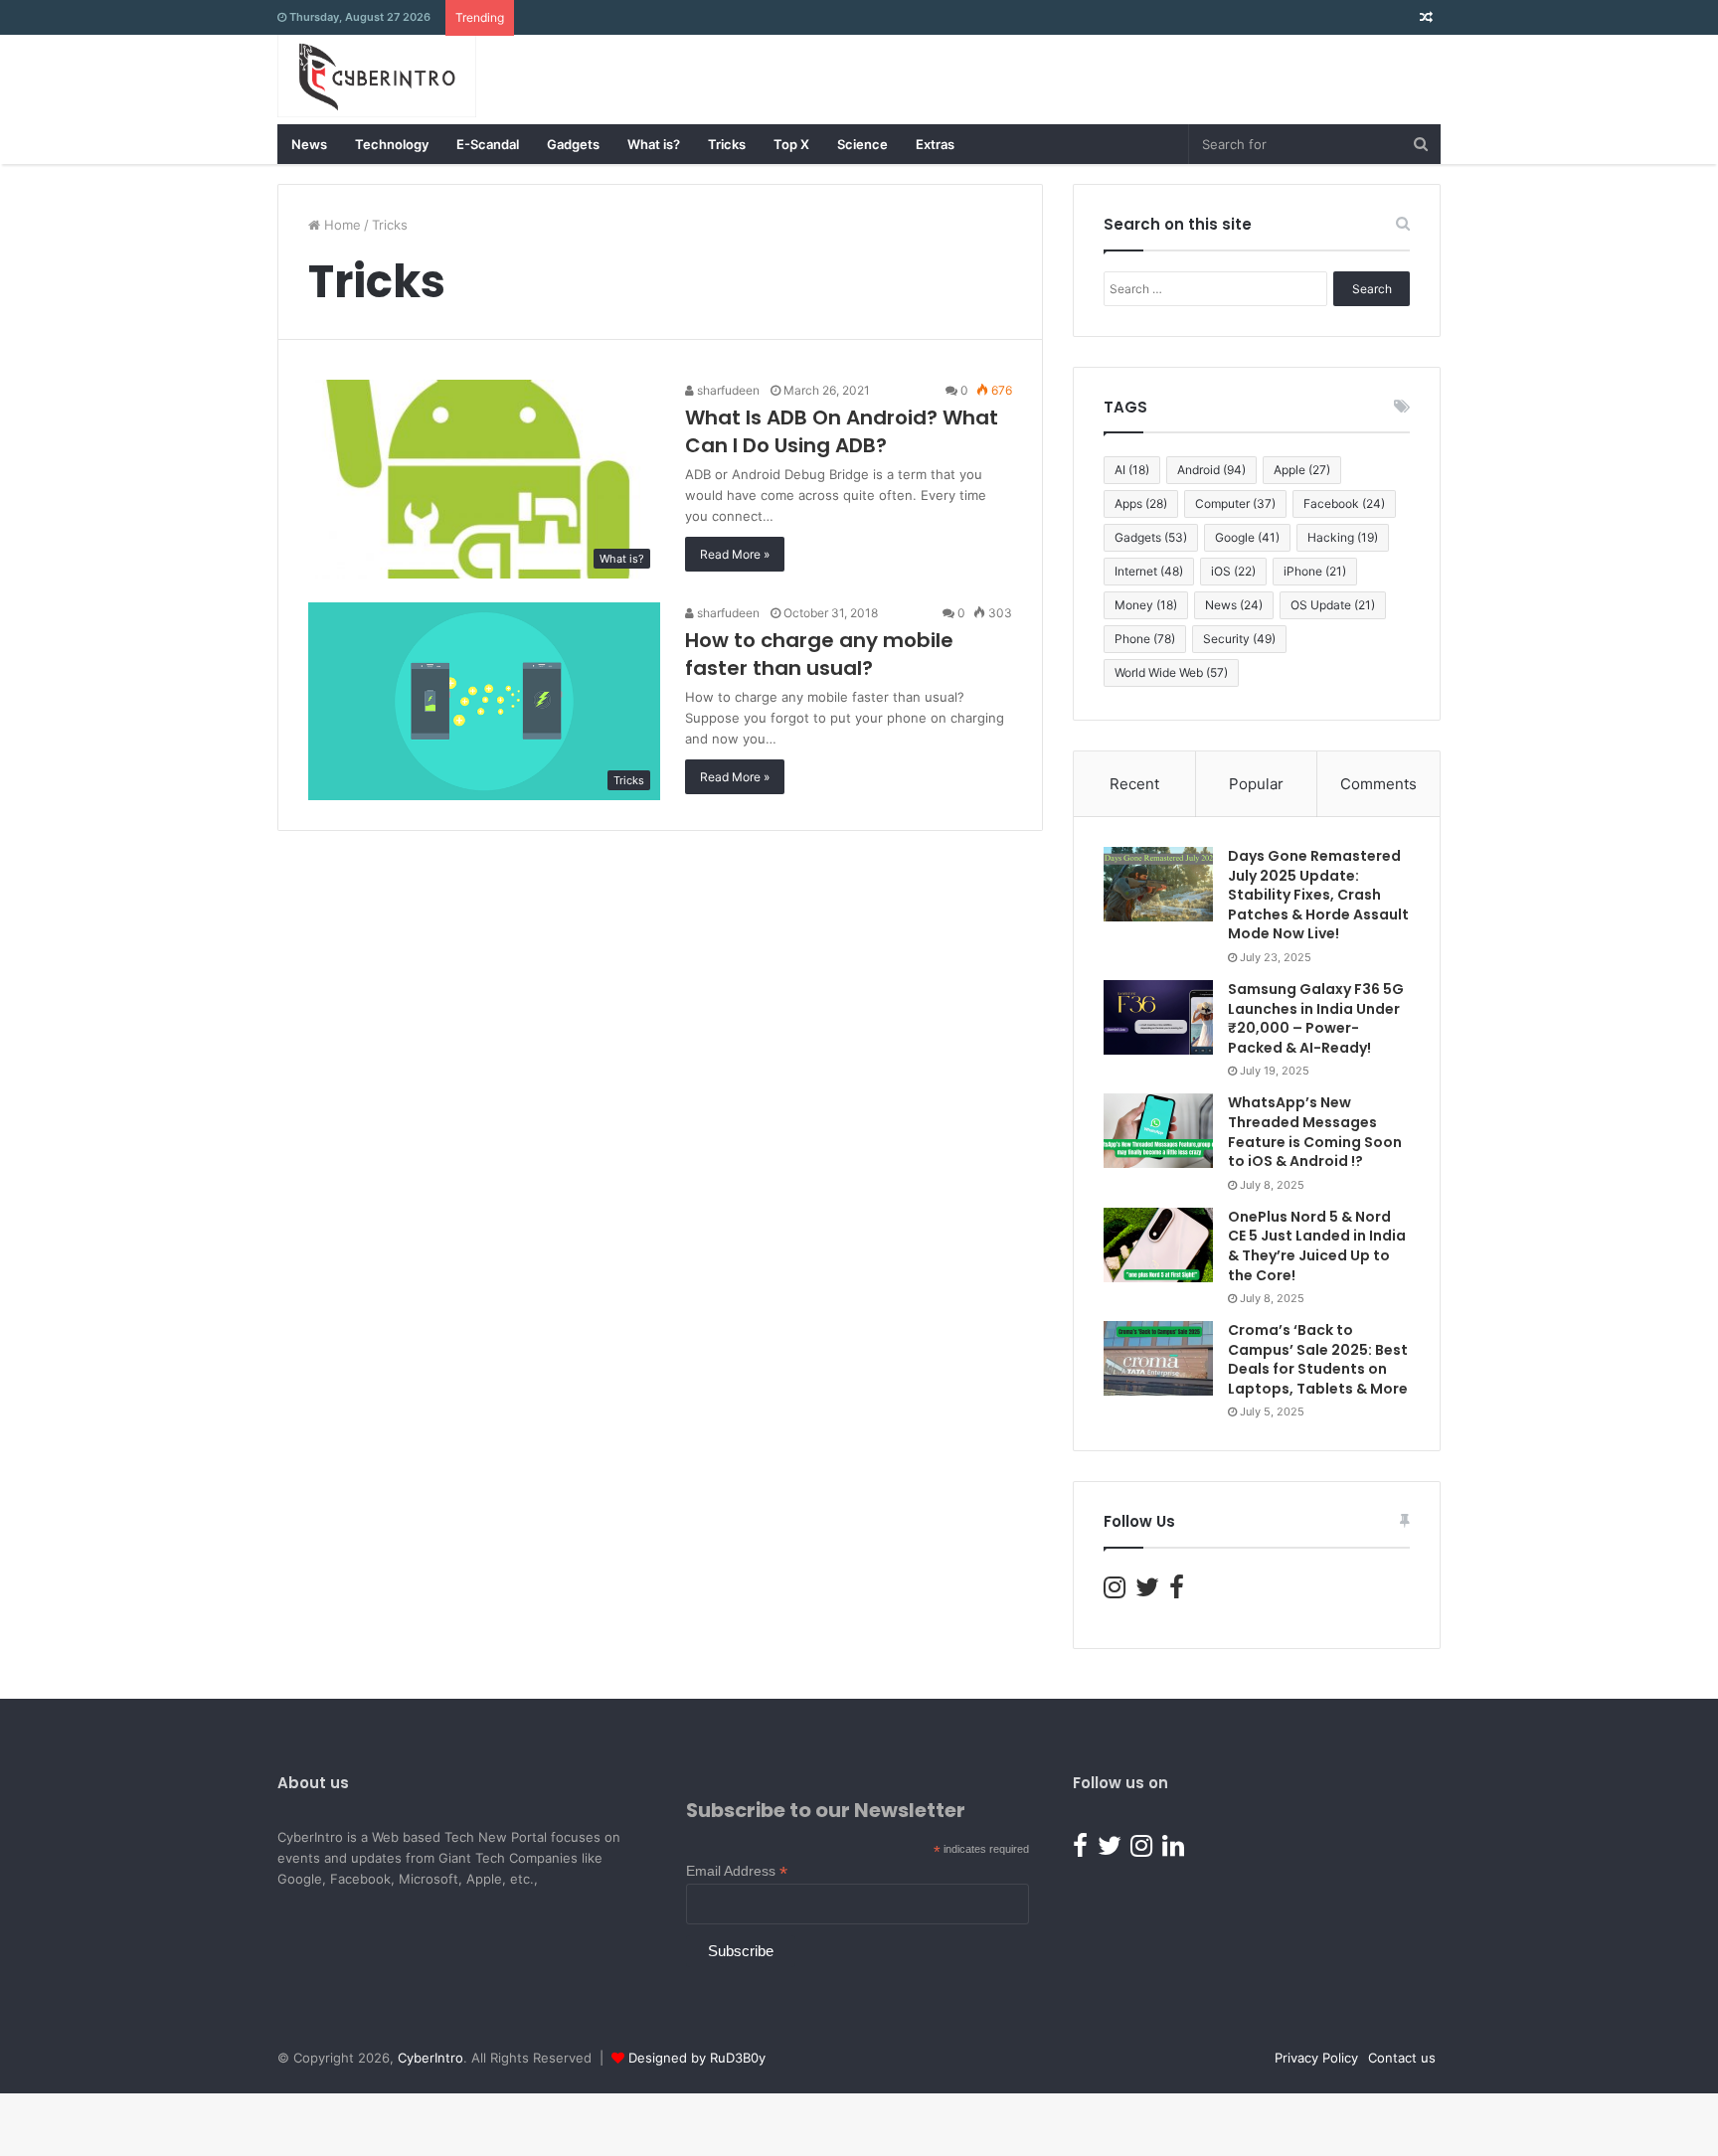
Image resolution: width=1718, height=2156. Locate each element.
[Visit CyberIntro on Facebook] (1177, 1591)
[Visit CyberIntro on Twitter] (1147, 1591)
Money (1146, 605)
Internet (1149, 571)
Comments (1378, 784)
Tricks (727, 144)
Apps (1141, 503)
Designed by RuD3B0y (697, 2058)
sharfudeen (727, 390)
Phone (1145, 639)
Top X (791, 144)
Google (1247, 537)
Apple (1302, 470)
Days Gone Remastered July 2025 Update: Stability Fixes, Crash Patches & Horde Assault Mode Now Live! (1318, 895)
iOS (1233, 571)
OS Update (1333, 605)
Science (862, 144)
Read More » (735, 554)
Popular (1256, 784)
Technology (392, 144)
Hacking (1343, 537)
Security (1239, 639)
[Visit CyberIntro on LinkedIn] (1173, 1850)
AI (1132, 470)
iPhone (1315, 571)
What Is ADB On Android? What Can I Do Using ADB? (842, 431)
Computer (1235, 503)
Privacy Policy (1316, 2058)
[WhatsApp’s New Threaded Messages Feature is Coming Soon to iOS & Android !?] (1158, 1131)
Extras (935, 144)
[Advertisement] (1079, 80)
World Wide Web (1171, 672)
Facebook (1344, 503)
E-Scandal (488, 144)
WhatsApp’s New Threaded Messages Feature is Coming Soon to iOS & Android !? (1315, 1132)
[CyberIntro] (377, 76)
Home (341, 225)
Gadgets (573, 144)
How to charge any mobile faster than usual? (819, 654)
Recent (1134, 784)
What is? (654, 144)
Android (1211, 470)
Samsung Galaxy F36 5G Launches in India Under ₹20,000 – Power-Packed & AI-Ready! (1316, 1018)
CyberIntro (430, 2058)
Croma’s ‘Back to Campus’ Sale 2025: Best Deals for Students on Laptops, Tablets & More (1318, 1359)
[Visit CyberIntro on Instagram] (1115, 1591)
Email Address (737, 1871)
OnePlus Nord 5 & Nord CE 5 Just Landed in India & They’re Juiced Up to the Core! (1317, 1246)
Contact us (1402, 2058)
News (309, 144)
